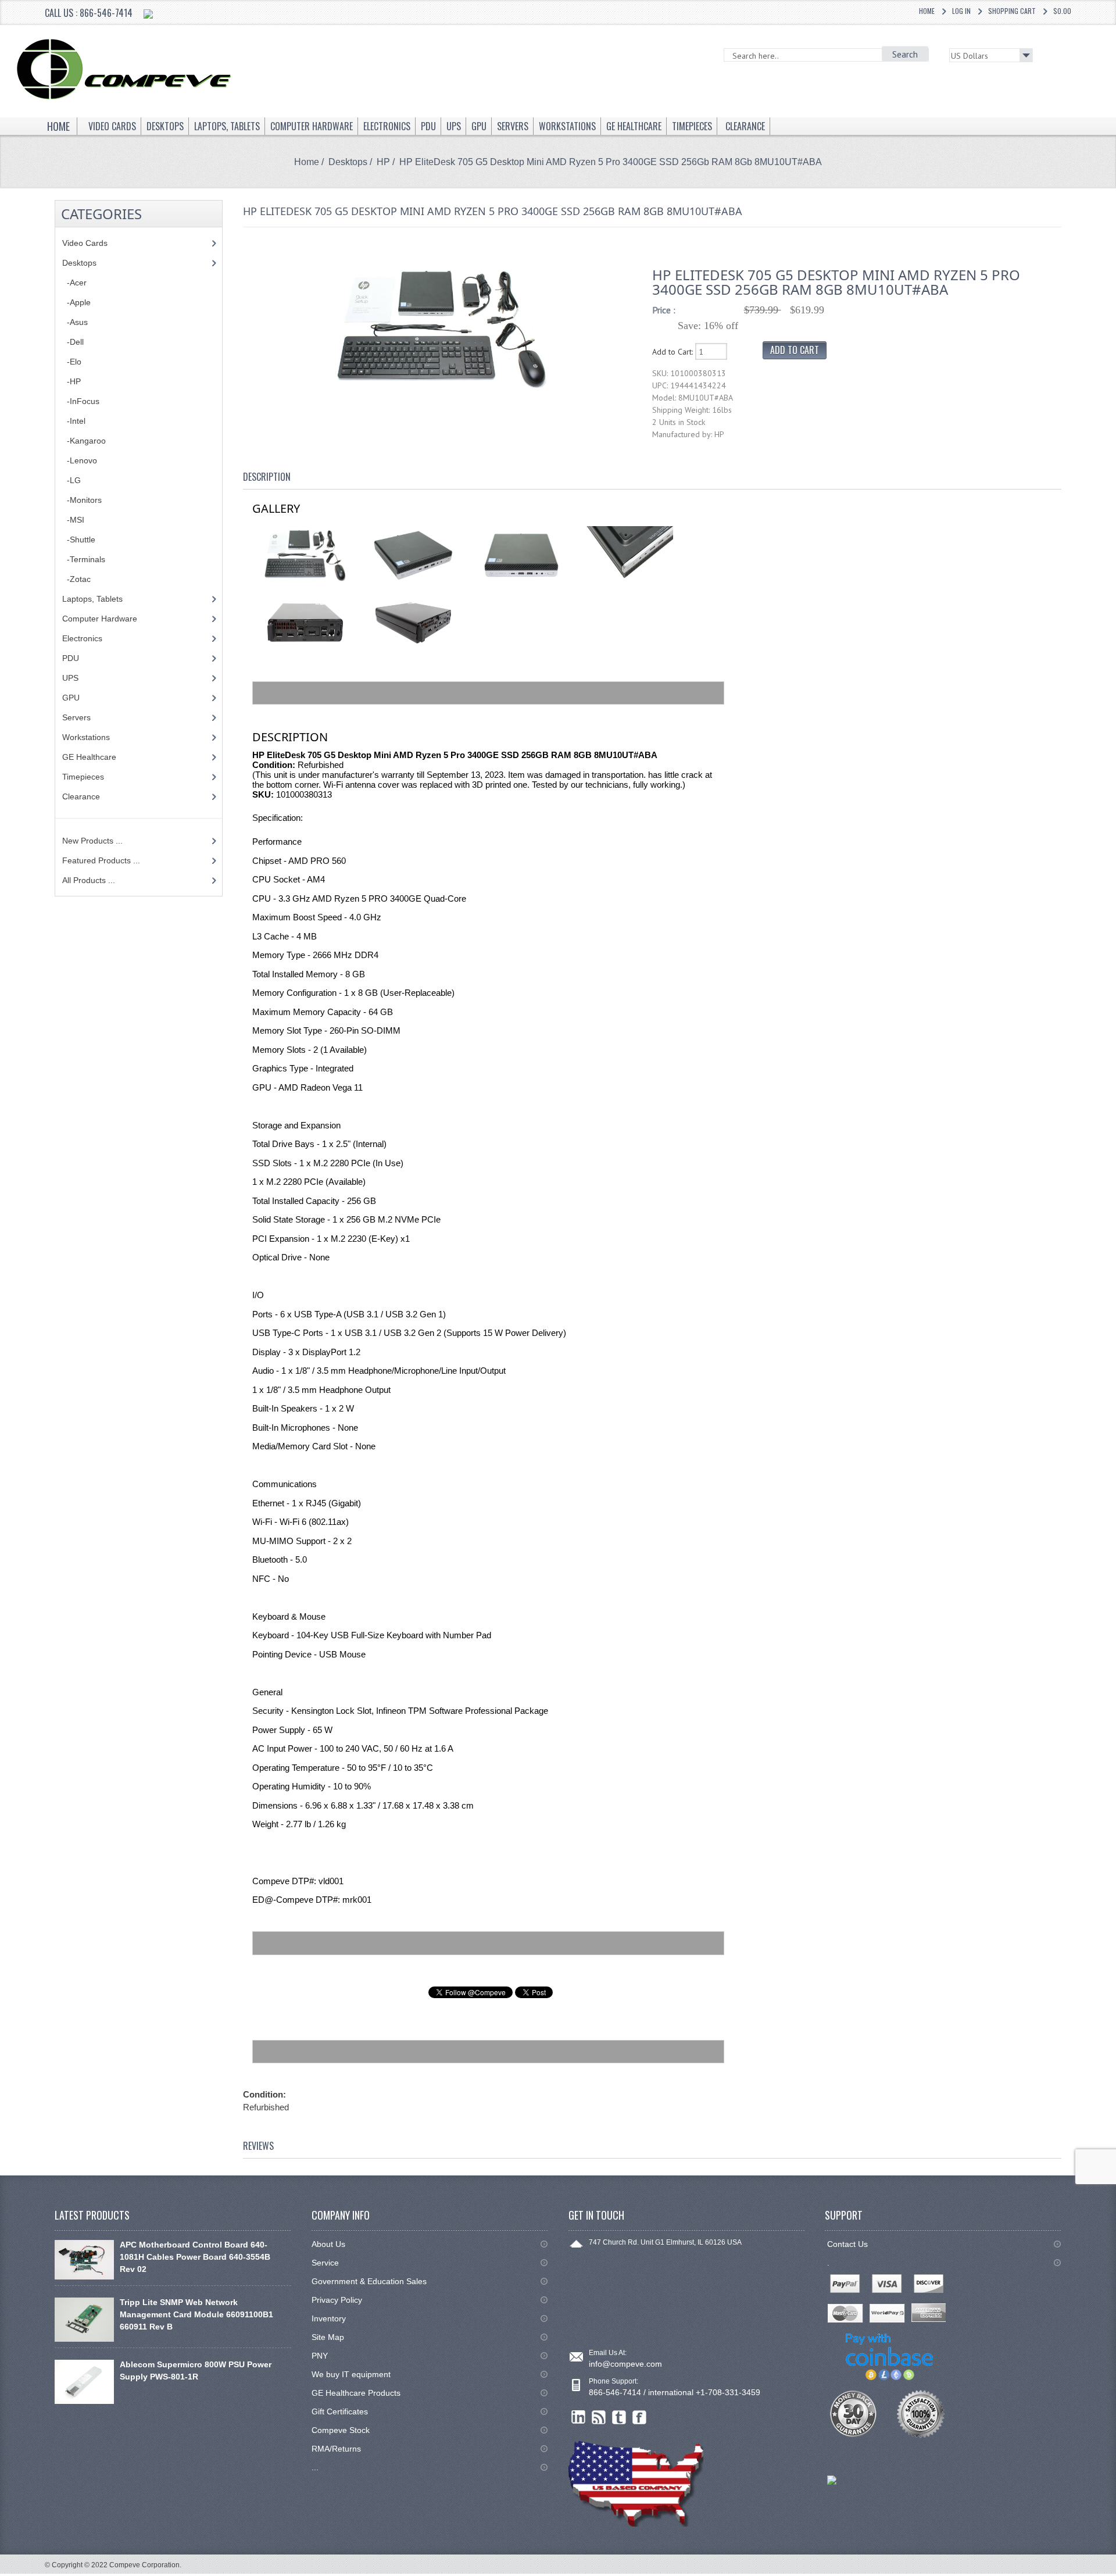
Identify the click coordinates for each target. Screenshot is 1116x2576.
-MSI (73, 520)
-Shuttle (79, 540)
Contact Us (847, 2244)
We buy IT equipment (351, 2374)
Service (325, 2263)
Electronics (82, 638)
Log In (961, 11)
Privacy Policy (337, 2300)
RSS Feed (599, 2418)
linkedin (579, 2418)
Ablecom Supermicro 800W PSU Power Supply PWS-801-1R (196, 2370)
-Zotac (76, 579)
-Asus (75, 322)
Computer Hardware (100, 619)
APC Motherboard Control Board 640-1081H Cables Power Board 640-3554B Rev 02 (195, 2257)
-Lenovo (80, 460)
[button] (1115, 2575)
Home (927, 11)
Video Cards (85, 243)
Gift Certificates (340, 2411)
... (315, 2467)
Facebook (640, 2418)
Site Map (328, 2337)
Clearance (81, 796)
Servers (76, 717)
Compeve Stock (341, 2430)
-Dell (73, 342)
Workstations (86, 737)
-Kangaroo (84, 441)
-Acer (74, 283)
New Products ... (92, 841)
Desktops (348, 162)
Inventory (329, 2318)
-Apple (76, 302)
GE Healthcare (89, 757)
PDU (71, 658)
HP (383, 162)
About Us (328, 2244)
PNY (320, 2356)
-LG (71, 480)
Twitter (619, 2418)
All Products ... (89, 880)
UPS (70, 678)
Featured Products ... (101, 860)
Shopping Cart (1012, 11)
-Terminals (84, 559)
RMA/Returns (336, 2449)
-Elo (72, 362)
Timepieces (83, 777)
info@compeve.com (625, 2364)
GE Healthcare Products (356, 2393)
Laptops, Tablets (92, 599)
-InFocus (81, 401)
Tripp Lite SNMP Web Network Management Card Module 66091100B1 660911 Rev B (196, 2314)
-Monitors (82, 500)
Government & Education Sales (369, 2281)
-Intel (74, 421)
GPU (71, 698)
